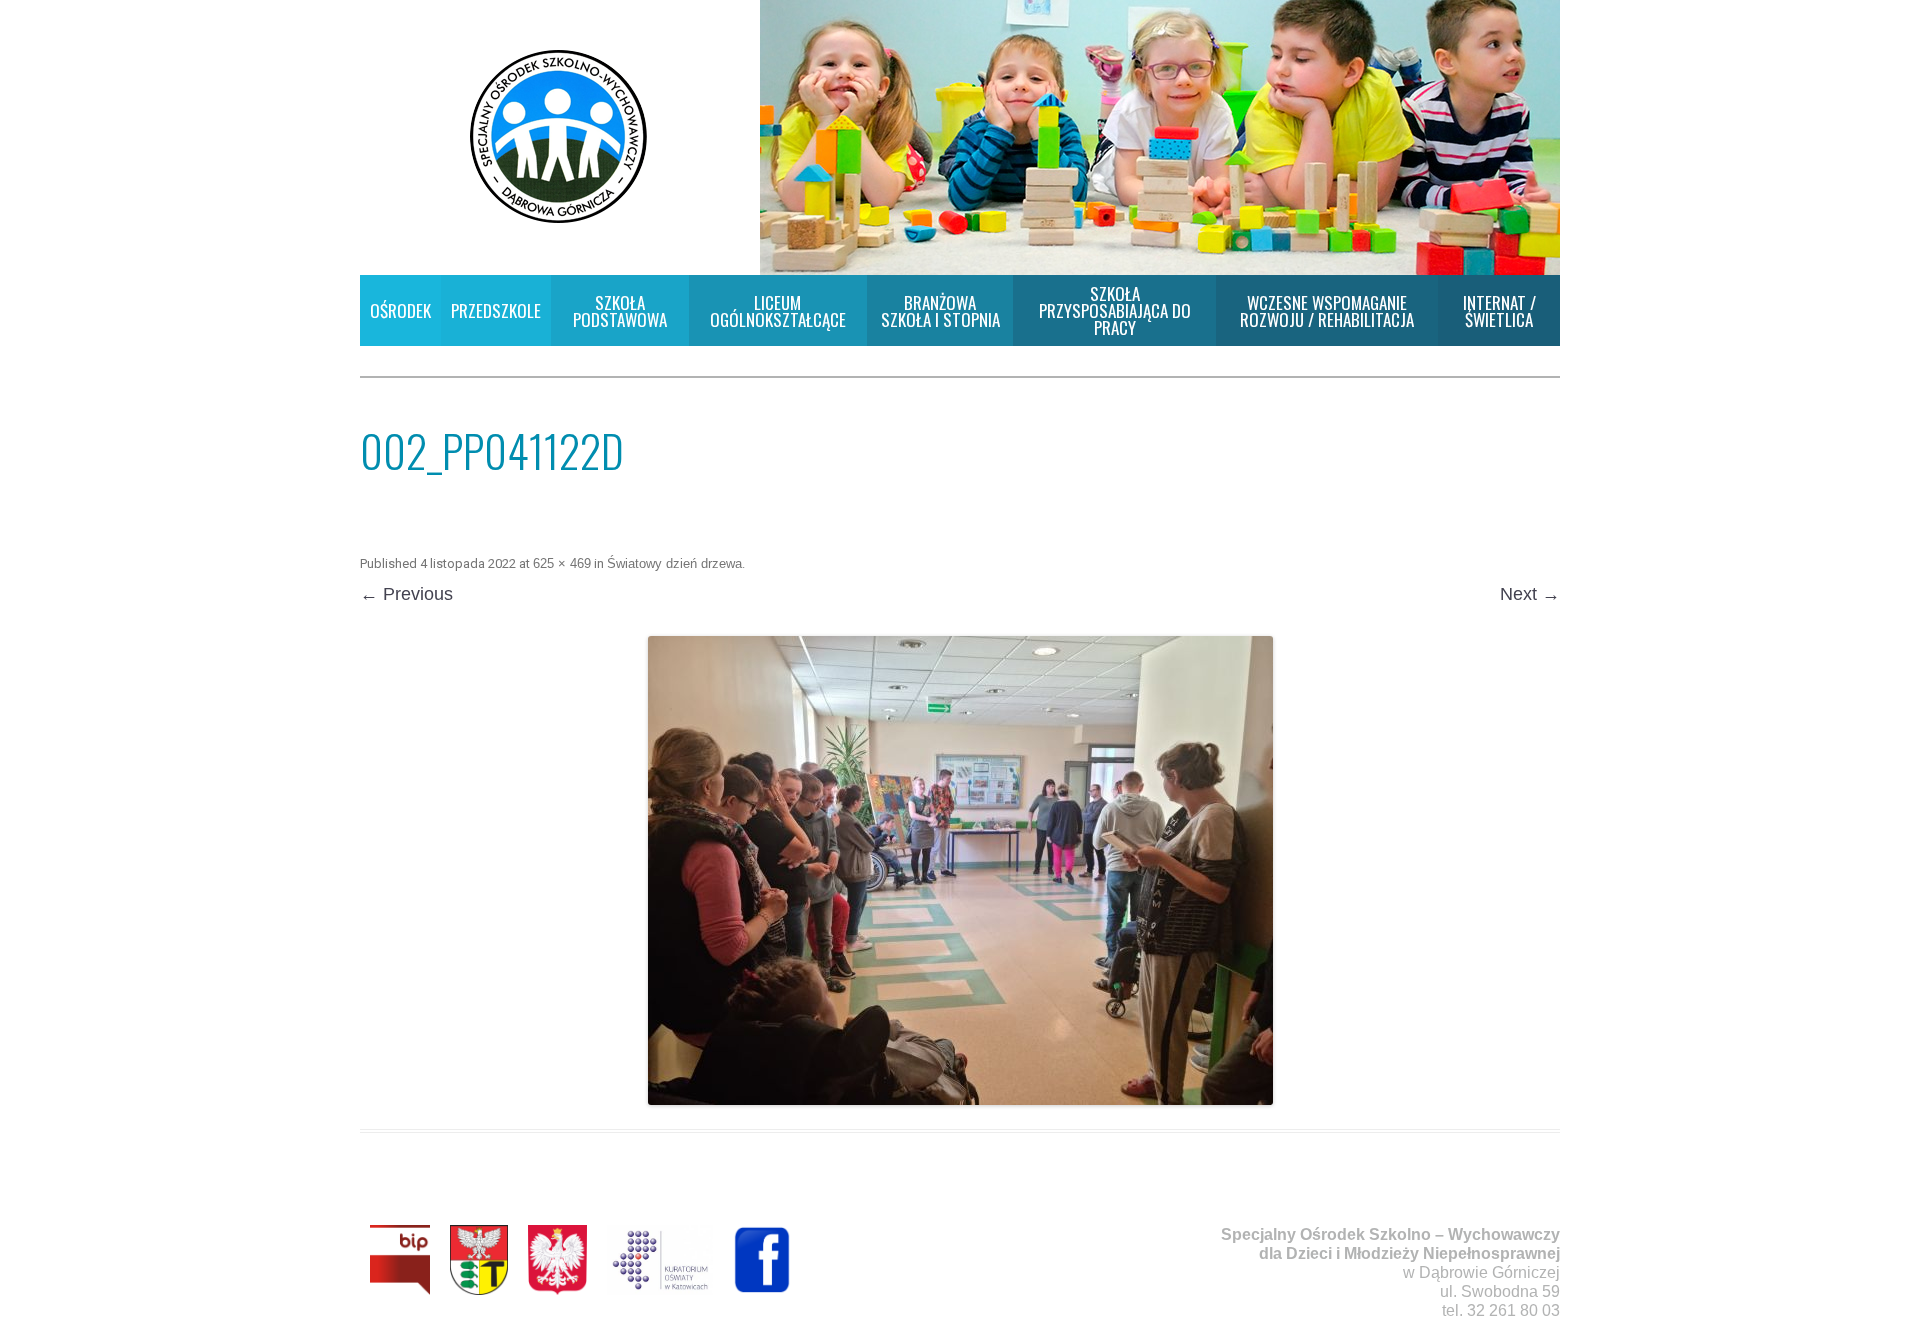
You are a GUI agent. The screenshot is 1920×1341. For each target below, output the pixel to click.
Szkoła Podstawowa (620, 311)
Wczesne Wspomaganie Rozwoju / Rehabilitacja (1327, 311)
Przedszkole (496, 310)
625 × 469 (562, 563)
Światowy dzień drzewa (674, 563)
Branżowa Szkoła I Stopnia (940, 311)
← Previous (406, 594)
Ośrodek (400, 310)
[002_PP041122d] (960, 870)
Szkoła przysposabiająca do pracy (1115, 310)
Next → (1530, 594)
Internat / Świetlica (1499, 311)
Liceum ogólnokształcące (778, 311)
